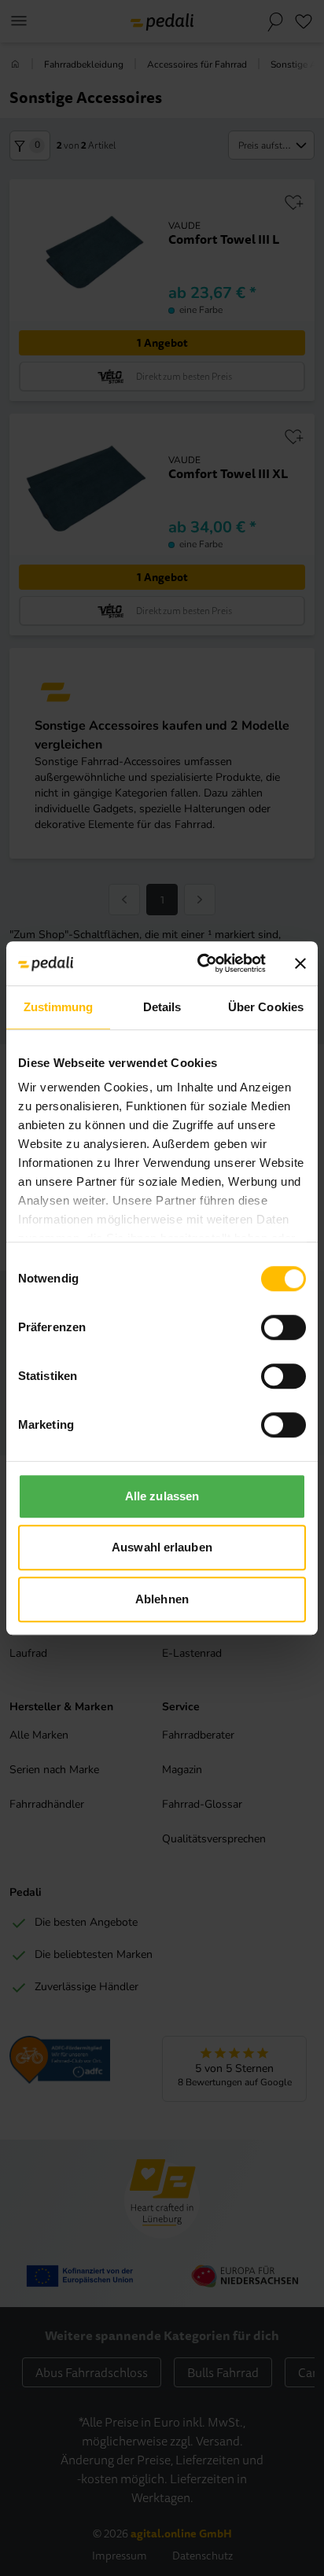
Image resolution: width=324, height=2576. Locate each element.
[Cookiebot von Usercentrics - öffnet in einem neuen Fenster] (201, 963)
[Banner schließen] (300, 963)
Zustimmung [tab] (59, 1007)
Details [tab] (162, 1007)
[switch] (283, 1327)
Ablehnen (162, 1599)
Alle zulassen (162, 1496)
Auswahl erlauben (162, 1547)
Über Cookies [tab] (266, 1007)
